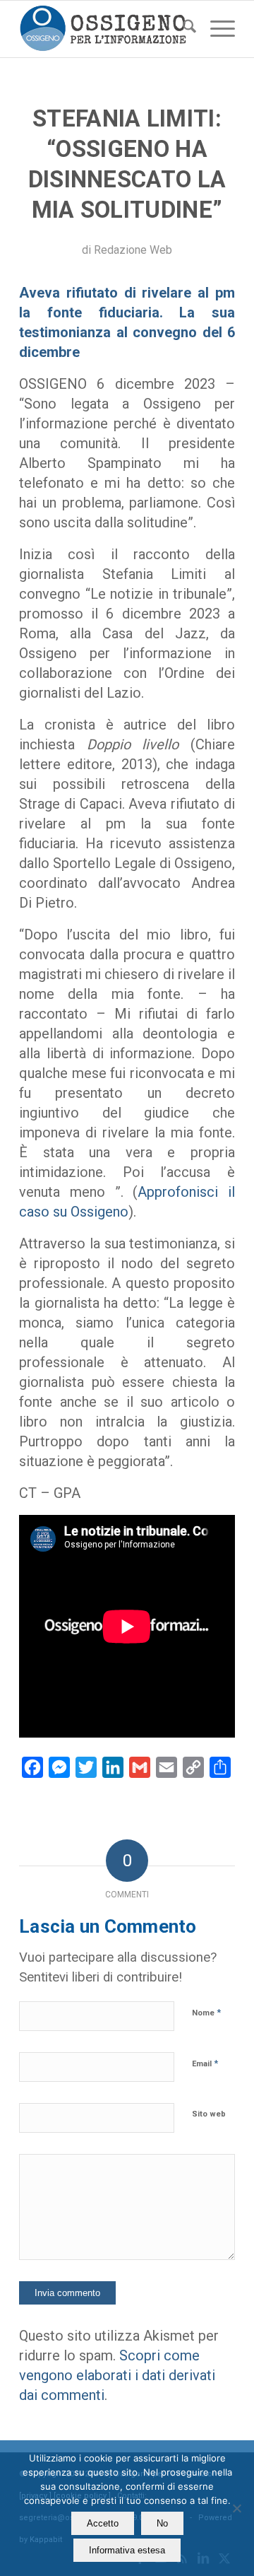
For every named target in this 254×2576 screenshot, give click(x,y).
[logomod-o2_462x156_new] (105, 29)
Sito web (209, 2114)
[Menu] (216, 29)
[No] (236, 2508)
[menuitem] (182, 29)
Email (205, 2063)
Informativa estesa (127, 2550)
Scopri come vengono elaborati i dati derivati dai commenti (117, 2375)
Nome (206, 2012)
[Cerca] (182, 29)
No (162, 2523)
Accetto (103, 2523)
